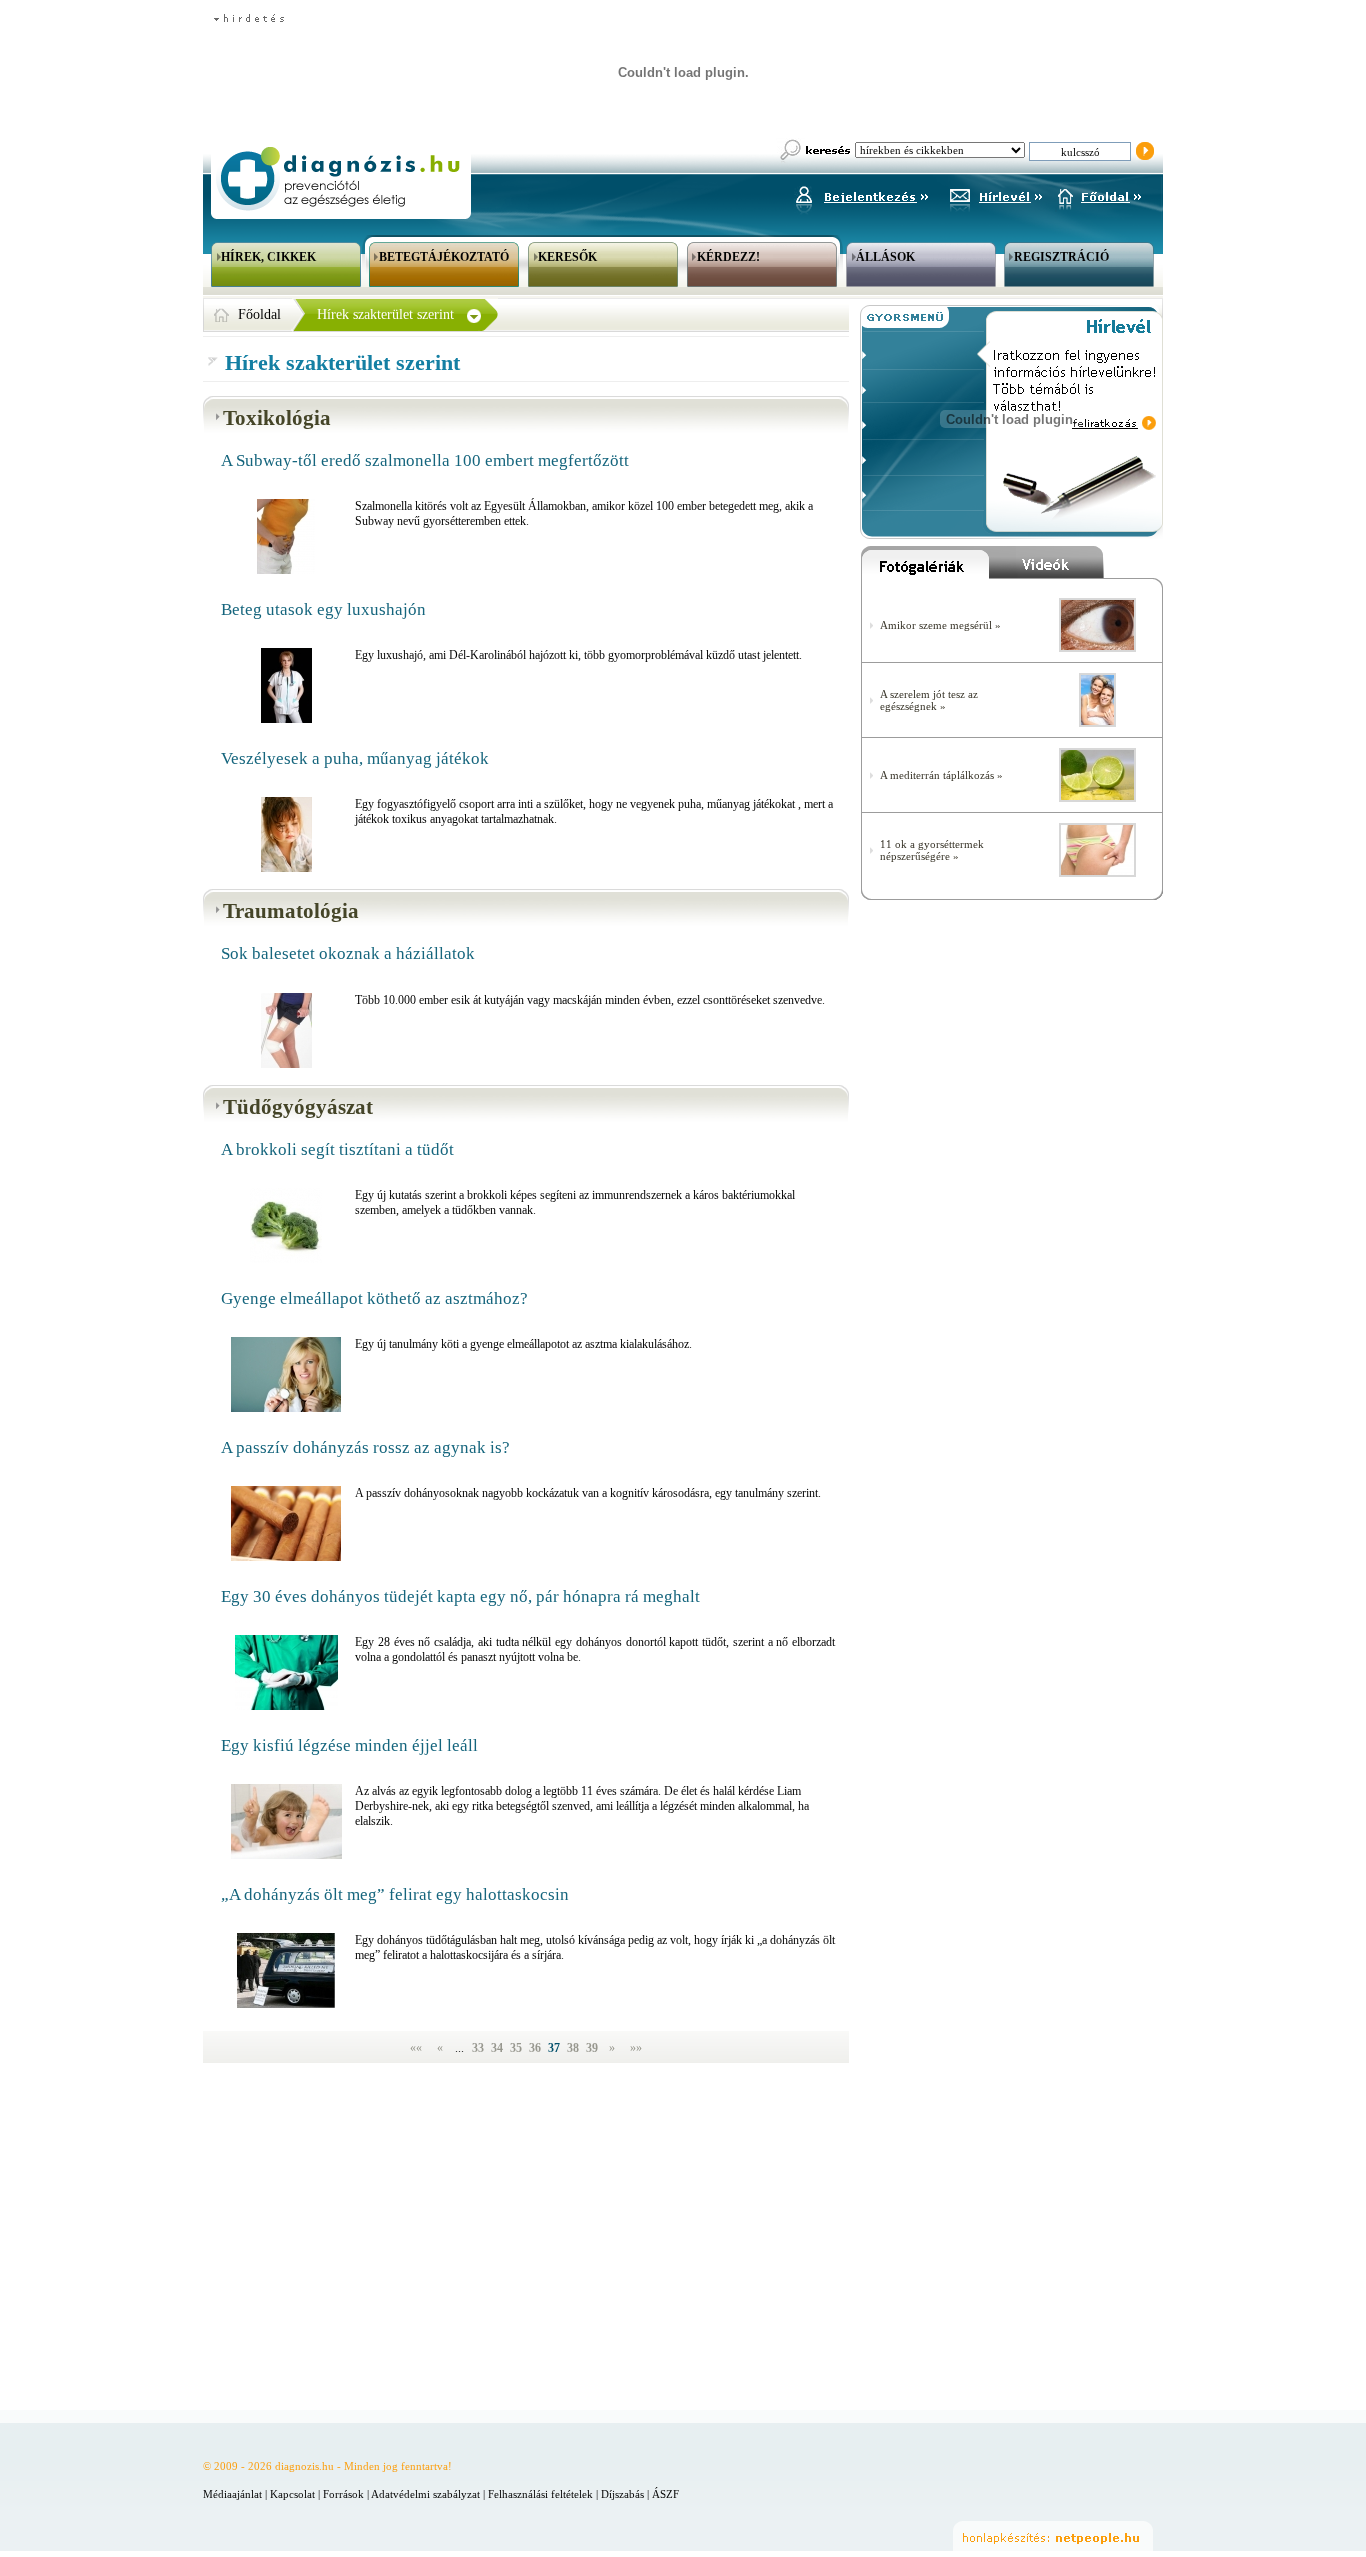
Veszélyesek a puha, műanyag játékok (355, 758)
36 (536, 2048)
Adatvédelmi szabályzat (425, 2494)
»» (636, 2048)
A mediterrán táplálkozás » (941, 775)
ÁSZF (665, 2494)
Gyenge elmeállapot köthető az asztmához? (374, 1298)
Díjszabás (622, 2494)
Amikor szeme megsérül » (940, 625)
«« (416, 2048)
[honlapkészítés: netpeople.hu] (1053, 2536)
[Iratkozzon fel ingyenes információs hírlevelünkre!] (996, 194)
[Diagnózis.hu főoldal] (338, 178)
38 (574, 2048)
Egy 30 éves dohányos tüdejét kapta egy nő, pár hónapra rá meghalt (460, 1596)
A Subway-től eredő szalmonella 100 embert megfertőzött (425, 460)
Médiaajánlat (232, 2494)
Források (343, 2494)
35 (517, 2048)
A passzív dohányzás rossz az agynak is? (365, 1447)
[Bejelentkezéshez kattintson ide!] (861, 194)
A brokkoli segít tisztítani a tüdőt (337, 1149)
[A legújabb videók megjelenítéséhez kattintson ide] (1076, 567)
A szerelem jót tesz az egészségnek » (929, 700)
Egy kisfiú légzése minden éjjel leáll (349, 1745)
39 (593, 2048)
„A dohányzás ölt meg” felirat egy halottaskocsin (395, 1894)
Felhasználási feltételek (540, 2494)
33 (479, 2048)
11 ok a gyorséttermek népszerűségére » (932, 850)
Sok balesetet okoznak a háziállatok (348, 953)
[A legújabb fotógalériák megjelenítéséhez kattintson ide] (925, 567)
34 (498, 2048)
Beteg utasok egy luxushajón (323, 609)
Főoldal (259, 314)
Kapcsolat (292, 2494)
